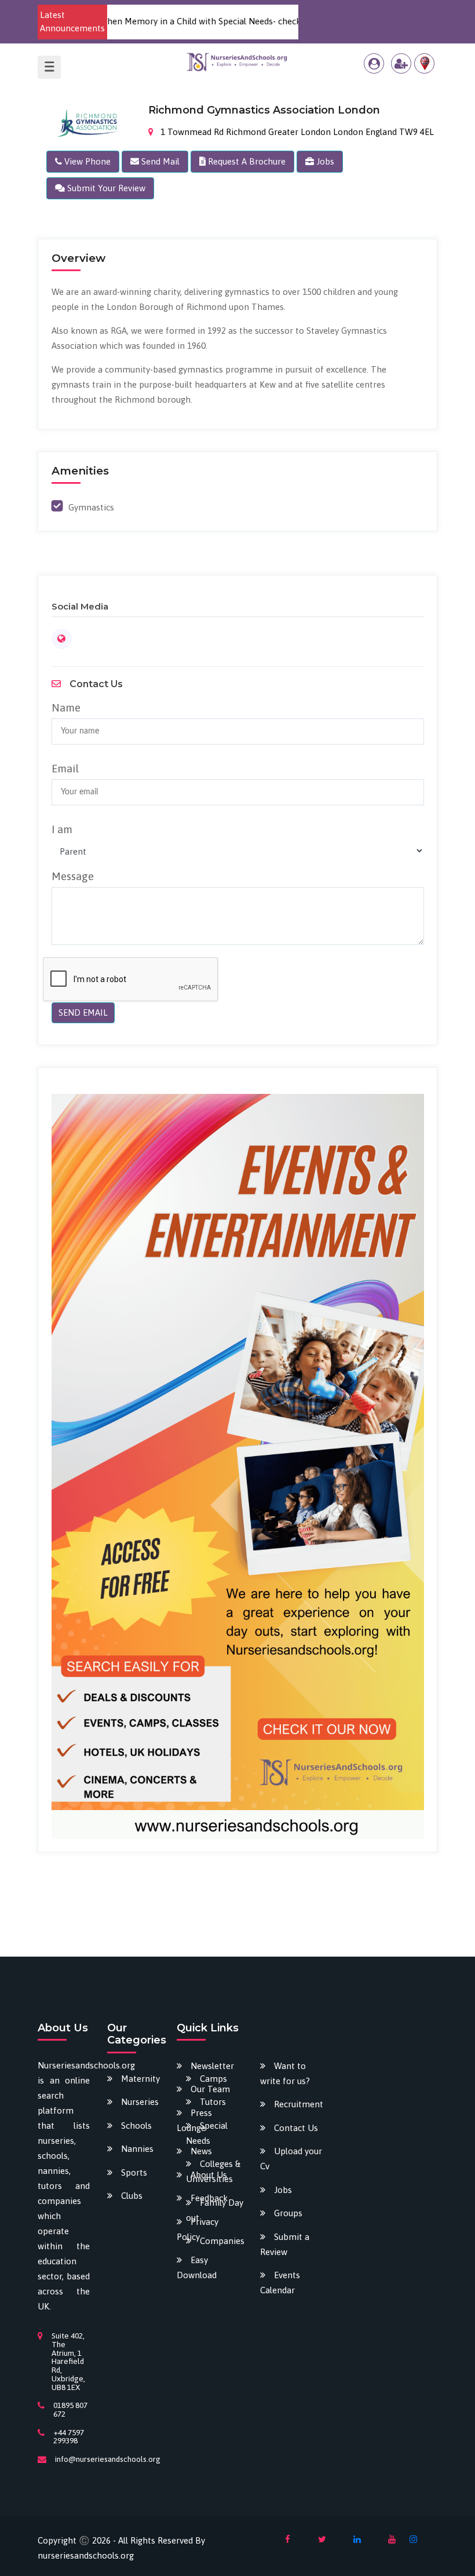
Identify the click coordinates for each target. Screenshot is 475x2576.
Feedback (209, 2198)
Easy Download (197, 2267)
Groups (288, 2213)
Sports (134, 2172)
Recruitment (299, 2104)
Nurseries (140, 2102)
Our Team (210, 2089)
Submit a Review (285, 2244)
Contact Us (296, 2128)
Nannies (137, 2149)
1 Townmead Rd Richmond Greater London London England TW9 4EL (296, 132)
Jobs (283, 2190)
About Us (209, 2175)
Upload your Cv (291, 2159)
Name (66, 707)
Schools (136, 2126)
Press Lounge (194, 2120)
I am (62, 829)
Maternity (140, 2079)
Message (73, 876)
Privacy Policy (198, 2229)
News (201, 2151)
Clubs (132, 2196)
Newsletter (212, 2066)
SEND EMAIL (83, 1012)
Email (65, 768)
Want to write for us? (285, 2073)
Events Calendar (280, 2283)
